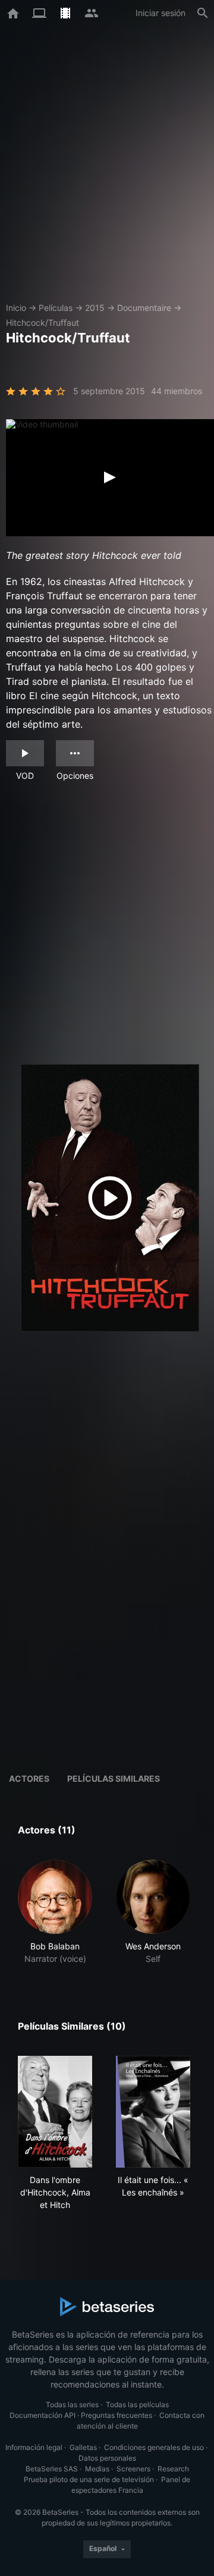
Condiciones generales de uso (154, 2447)
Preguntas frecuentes (117, 2415)
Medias (97, 2469)
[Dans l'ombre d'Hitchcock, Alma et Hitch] (55, 2112)
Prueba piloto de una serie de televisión (89, 2479)
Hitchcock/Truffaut (43, 323)
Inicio (16, 308)
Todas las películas (137, 2404)
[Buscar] (203, 13)
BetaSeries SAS (52, 2469)
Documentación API (43, 2415)
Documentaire (144, 308)
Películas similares (114, 1778)
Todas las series (72, 2404)
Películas (56, 308)
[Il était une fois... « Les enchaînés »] (153, 2112)
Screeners (133, 2469)
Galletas (83, 2447)
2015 (95, 308)
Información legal (34, 2447)
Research (173, 2469)
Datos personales (107, 2458)
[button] (55, 1912)
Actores (29, 1778)
